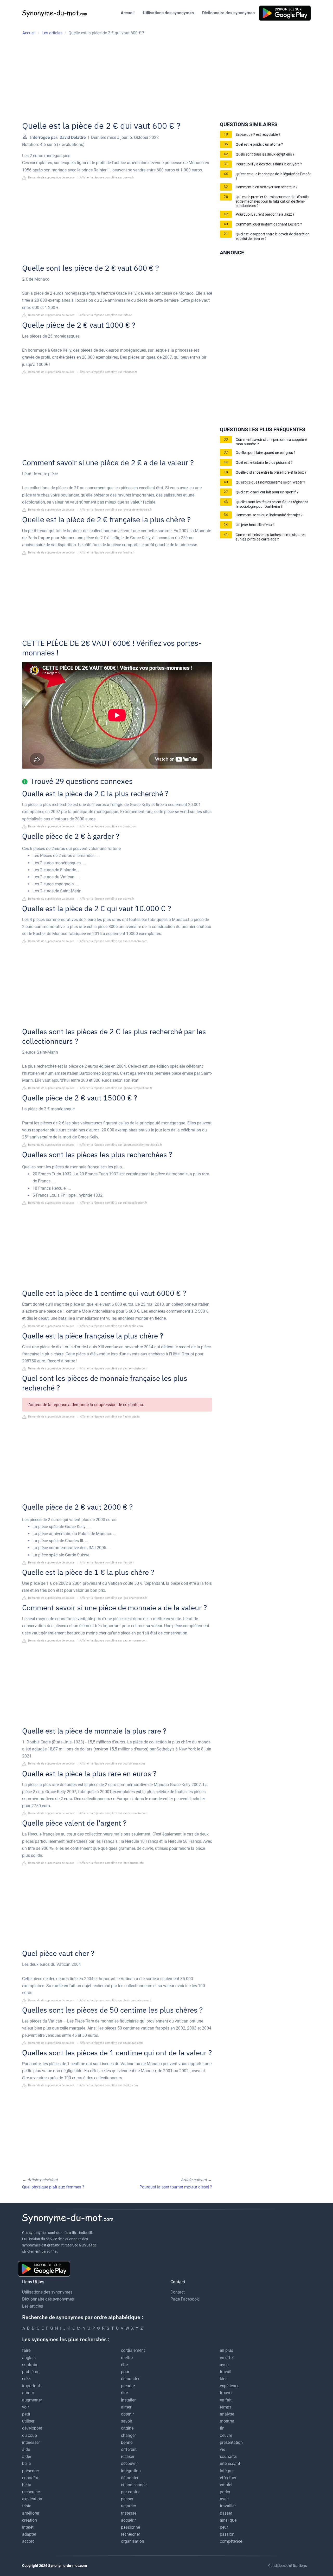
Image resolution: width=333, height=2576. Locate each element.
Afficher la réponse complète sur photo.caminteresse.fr (116, 2000)
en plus (226, 2350)
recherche (31, 2492)
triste (27, 2506)
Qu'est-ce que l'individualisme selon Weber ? (270, 482)
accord (28, 2541)
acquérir (128, 2520)
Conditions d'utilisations (287, 2566)
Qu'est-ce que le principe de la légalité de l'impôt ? (273, 176)
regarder (129, 2506)
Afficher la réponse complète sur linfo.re (106, 315)
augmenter (32, 2400)
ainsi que (228, 2520)
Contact (178, 2292)
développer (32, 2428)
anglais (29, 2358)
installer (128, 2400)
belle (26, 2464)
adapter (29, 2534)
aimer (126, 2407)
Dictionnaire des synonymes (228, 13)
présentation (231, 2442)
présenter (31, 2471)
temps (226, 2407)
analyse (227, 2414)
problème (31, 2372)
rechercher (130, 2534)
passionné (130, 2527)
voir (25, 2407)
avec (224, 2499)
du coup (30, 2435)
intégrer (227, 2471)
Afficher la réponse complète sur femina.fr (107, 553)
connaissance (134, 2485)
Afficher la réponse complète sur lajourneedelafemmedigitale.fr (121, 1145)
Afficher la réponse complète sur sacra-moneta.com (114, 941)
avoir (224, 2365)
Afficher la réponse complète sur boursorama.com (112, 1764)
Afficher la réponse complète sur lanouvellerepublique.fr (116, 1088)
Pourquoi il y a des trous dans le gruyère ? (269, 164)
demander (130, 2379)
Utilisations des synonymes (168, 13)
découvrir (129, 2464)
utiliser (28, 2421)
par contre (130, 2492)
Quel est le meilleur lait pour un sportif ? (267, 492)
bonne (127, 2442)
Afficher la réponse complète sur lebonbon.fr (109, 372)
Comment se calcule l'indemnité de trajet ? (269, 515)
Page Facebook (185, 2299)
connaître (31, 2478)
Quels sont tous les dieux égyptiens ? (265, 154)
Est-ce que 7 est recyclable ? (258, 135)
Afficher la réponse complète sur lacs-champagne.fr (113, 1598)
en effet (227, 2358)
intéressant (230, 2464)
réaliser (128, 2456)
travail (226, 2372)
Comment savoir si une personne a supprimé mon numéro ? (271, 442)
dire (124, 2393)
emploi (226, 2485)
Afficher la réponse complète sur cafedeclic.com (111, 1326)
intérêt (28, 2527)
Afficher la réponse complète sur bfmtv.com (108, 826)
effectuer (228, 2478)
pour (125, 2372)
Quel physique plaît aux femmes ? (53, 2187)
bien (224, 2379)
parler (225, 2492)
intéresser (31, 2442)
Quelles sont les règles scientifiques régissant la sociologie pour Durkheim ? (272, 504)
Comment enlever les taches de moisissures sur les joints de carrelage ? (271, 537)
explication (32, 2499)
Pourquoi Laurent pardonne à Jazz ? (265, 214)
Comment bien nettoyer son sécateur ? (267, 187)
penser (127, 2499)
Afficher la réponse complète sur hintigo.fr (107, 1563)
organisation (133, 2541)
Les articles (33, 2306)
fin (222, 2428)
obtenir (127, 2414)
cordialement (133, 2350)
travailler (228, 2506)
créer (27, 2379)
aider (27, 2456)
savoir (127, 2421)
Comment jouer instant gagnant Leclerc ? (269, 224)
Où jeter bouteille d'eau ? (255, 525)
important (31, 2386)
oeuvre (226, 2435)
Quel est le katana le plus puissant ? (264, 463)
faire (26, 2350)
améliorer (31, 2513)
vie (222, 2449)
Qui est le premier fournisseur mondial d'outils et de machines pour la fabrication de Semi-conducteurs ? (272, 201)
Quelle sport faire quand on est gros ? (266, 453)
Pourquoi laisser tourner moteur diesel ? (176, 2187)
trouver (226, 2393)
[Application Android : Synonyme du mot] (285, 13)
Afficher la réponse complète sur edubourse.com (111, 2043)
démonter (130, 2478)
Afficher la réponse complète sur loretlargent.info (112, 1863)
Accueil (128, 13)
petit (26, 2414)
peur (224, 2527)
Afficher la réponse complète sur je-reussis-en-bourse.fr (116, 510)
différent (129, 2449)
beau (27, 2485)
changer (128, 2435)
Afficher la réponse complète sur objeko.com (109, 2085)
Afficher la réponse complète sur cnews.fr (107, 178)
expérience (230, 2386)
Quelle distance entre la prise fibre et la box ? (271, 472)
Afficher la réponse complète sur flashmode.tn (110, 1417)
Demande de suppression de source (51, 178)
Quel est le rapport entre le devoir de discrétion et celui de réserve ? (273, 236)
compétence (231, 2541)
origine (127, 2428)
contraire (30, 2365)
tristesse (129, 2513)
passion (227, 2534)
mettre (127, 2358)
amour (28, 2393)
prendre (128, 2386)
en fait (226, 2400)
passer (226, 2513)
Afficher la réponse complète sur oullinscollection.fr (113, 1203)
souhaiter (228, 2456)
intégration (131, 2471)
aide (26, 2449)
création (30, 2520)
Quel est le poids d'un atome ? (259, 144)
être (124, 2365)
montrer (227, 2421)
